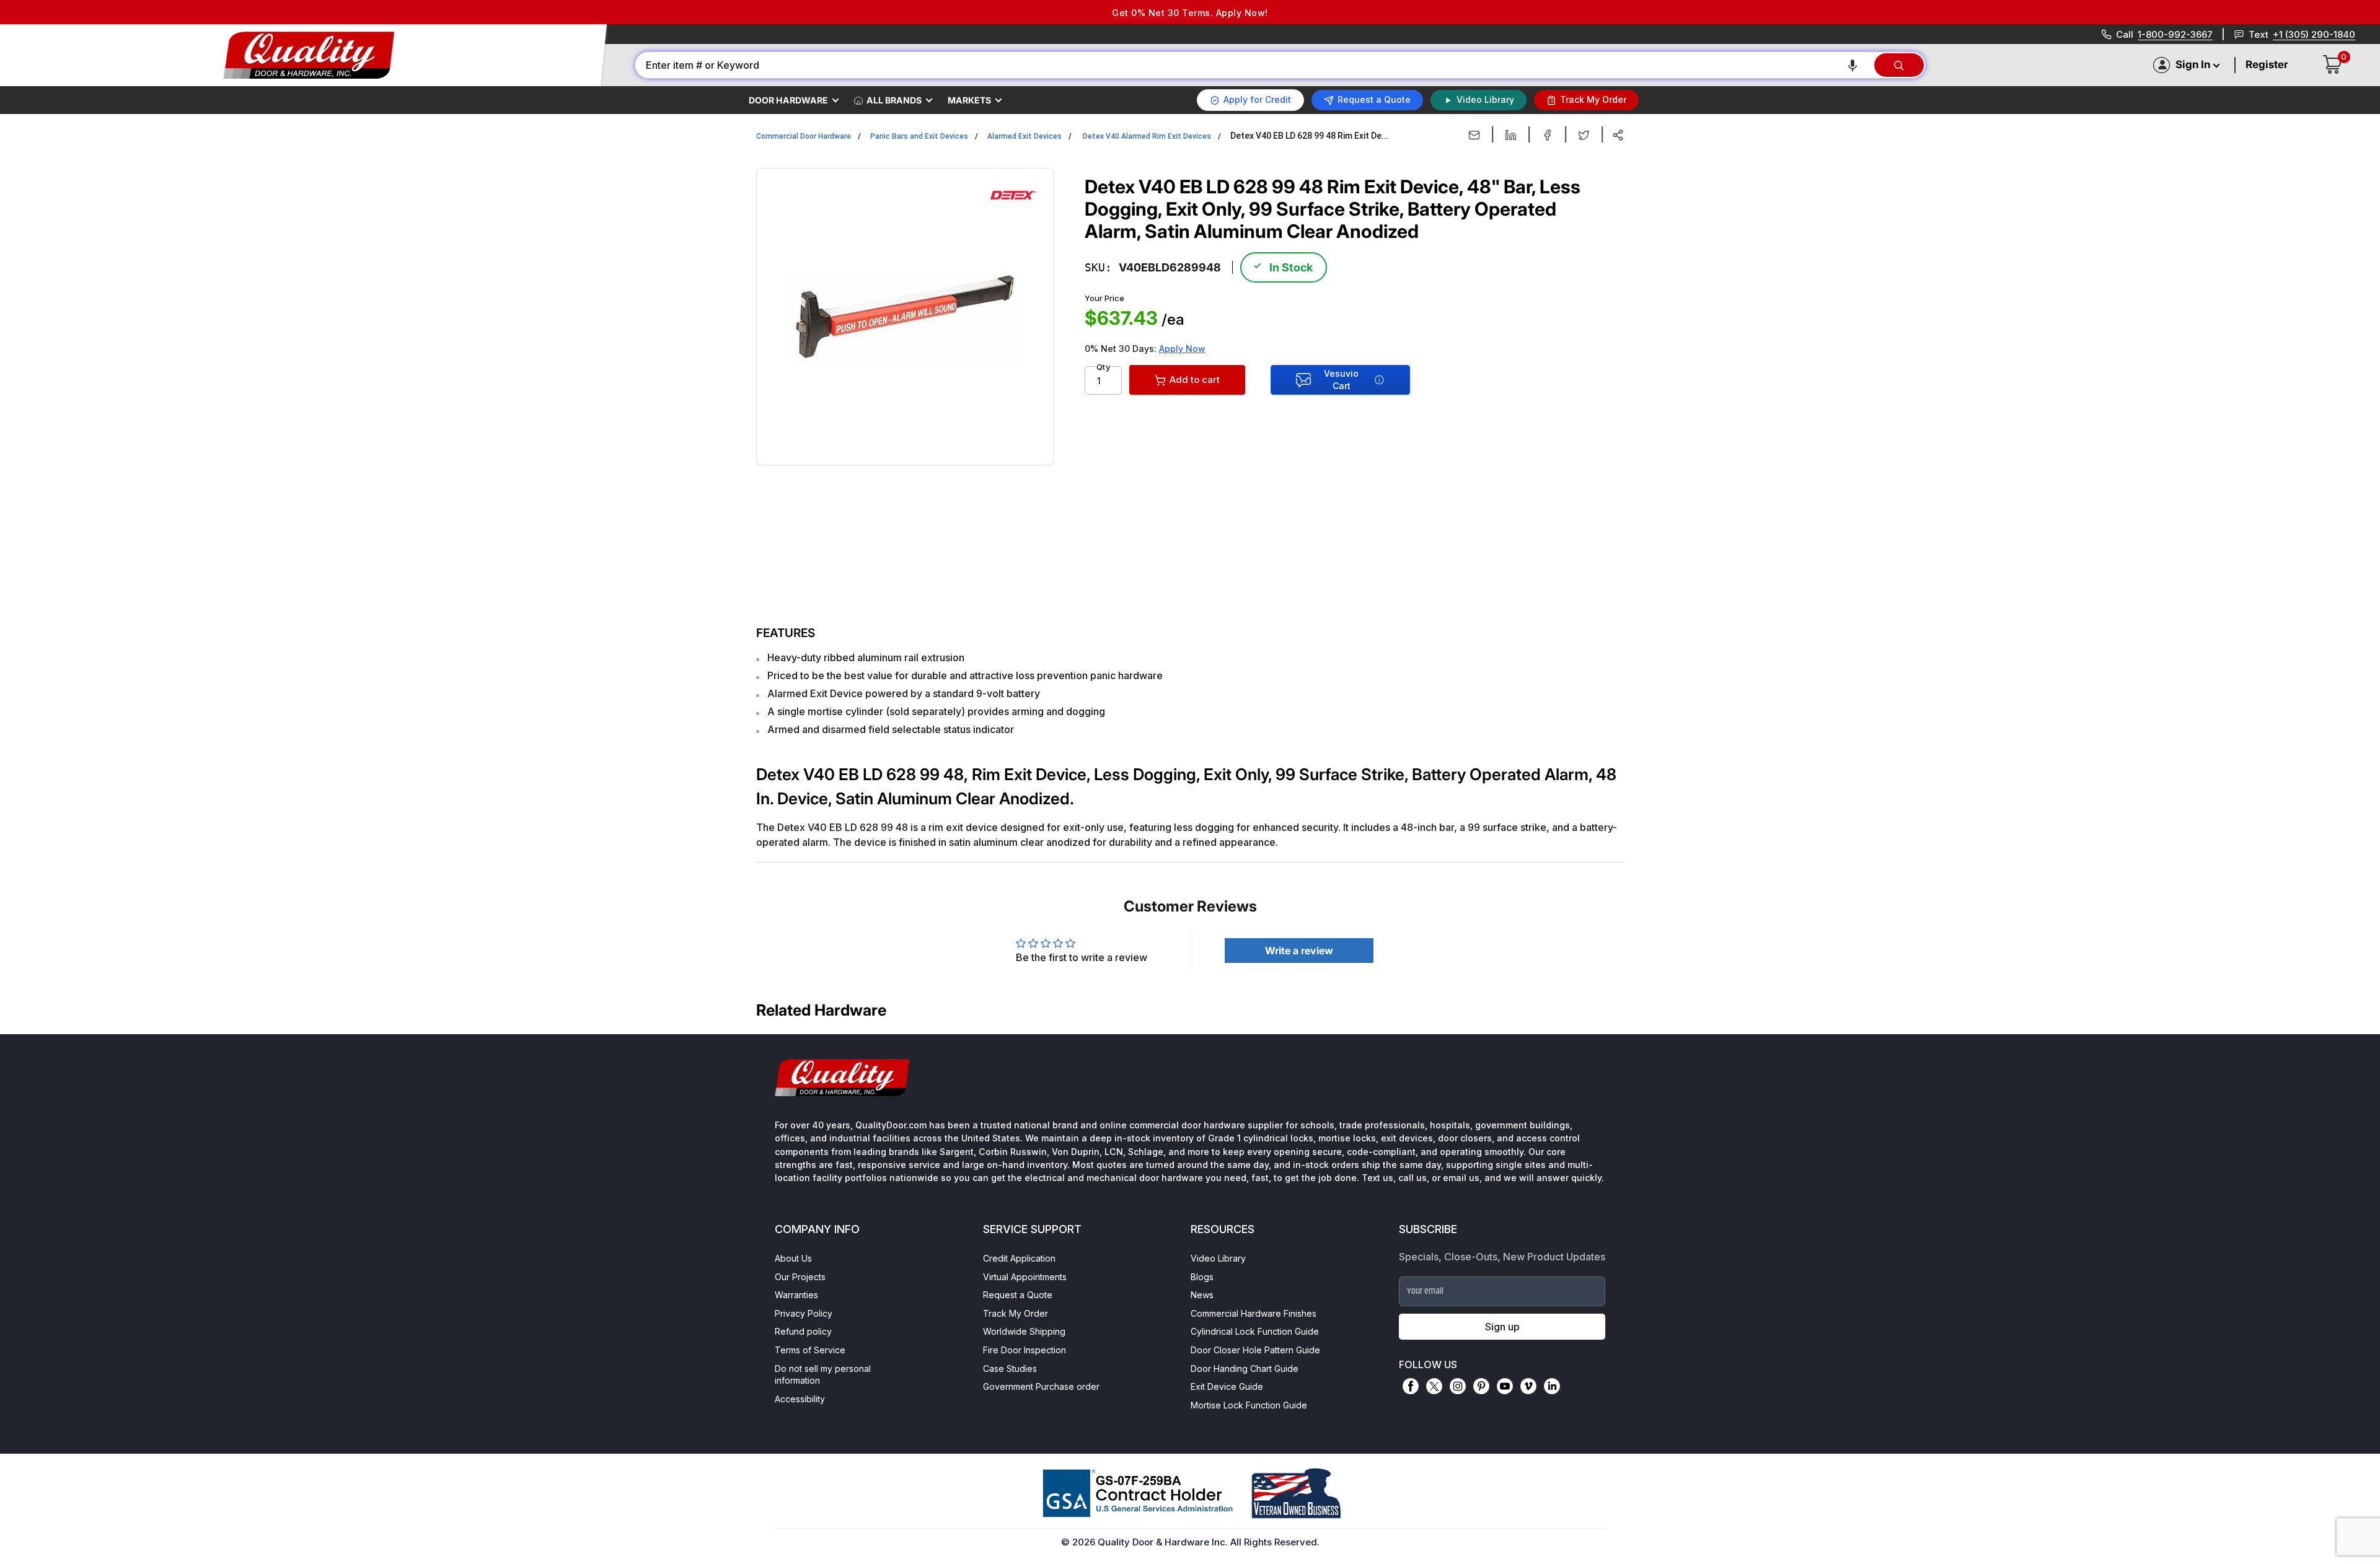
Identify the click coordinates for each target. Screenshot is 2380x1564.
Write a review (1299, 951)
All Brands (894, 100)
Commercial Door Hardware (804, 136)
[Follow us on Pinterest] (1481, 1386)
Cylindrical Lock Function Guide (1255, 1331)
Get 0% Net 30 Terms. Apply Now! (1190, 13)
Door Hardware (788, 100)
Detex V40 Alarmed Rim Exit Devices (1147, 136)
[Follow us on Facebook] (1411, 1386)
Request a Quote (1018, 1295)
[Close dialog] (380, 1318)
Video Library (1218, 1258)
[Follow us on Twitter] (1434, 1386)
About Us (793, 1258)
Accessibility (800, 1399)
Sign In (2193, 64)
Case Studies (1010, 1368)
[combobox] (1254, 65)
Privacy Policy (804, 1313)
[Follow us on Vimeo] (1528, 1386)
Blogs (1202, 1277)
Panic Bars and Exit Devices (919, 136)
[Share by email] (1474, 135)
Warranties (796, 1295)
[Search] (1899, 65)
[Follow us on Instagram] (1458, 1386)
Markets (969, 100)
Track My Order (1016, 1313)
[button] (1853, 65)
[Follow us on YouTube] (1505, 1386)
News (1202, 1295)
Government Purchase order (1041, 1386)
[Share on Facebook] (1547, 135)
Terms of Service (810, 1350)
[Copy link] (1618, 135)
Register (2267, 64)
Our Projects (800, 1277)
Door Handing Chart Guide (1245, 1368)
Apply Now (1182, 349)
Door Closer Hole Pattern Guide (1255, 1350)
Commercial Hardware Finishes (1254, 1313)
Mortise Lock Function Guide (1249, 1405)
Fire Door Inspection (1025, 1350)
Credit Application (1019, 1258)
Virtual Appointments (1025, 1277)
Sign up (1502, 1327)
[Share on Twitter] (1584, 135)
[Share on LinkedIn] (1511, 135)
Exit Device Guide (1227, 1386)
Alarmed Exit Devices (1025, 136)
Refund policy (803, 1331)
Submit (205, 1483)
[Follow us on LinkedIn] (1552, 1386)
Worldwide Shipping (1024, 1331)
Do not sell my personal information (823, 1375)
